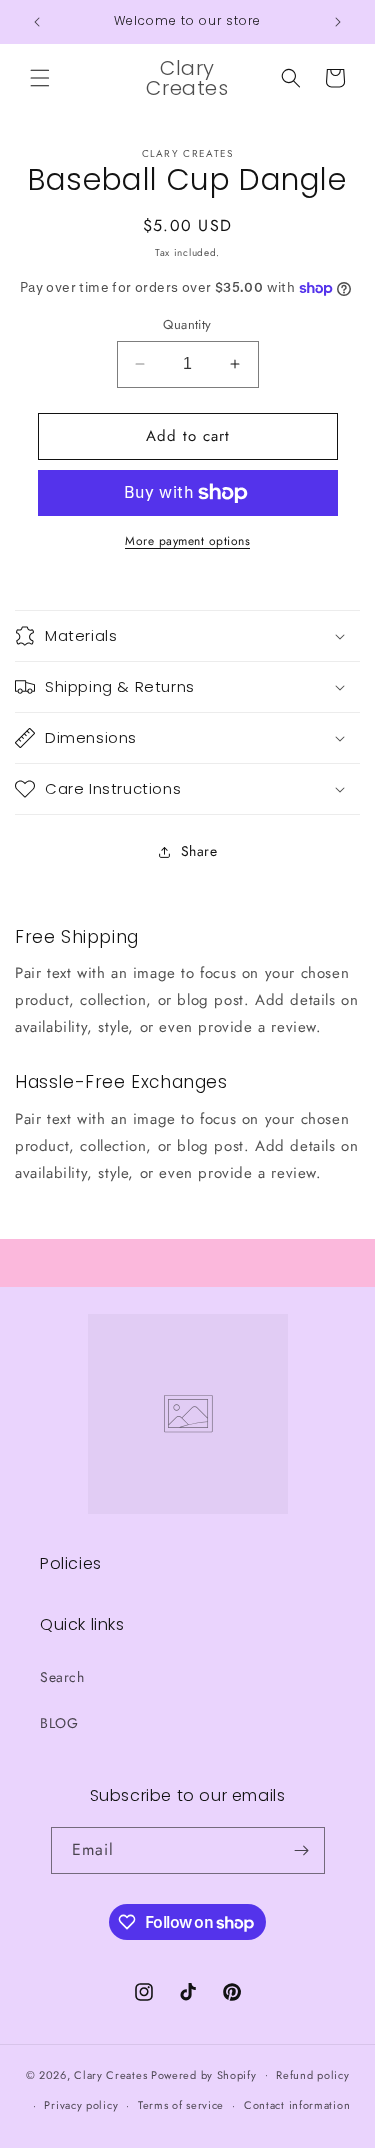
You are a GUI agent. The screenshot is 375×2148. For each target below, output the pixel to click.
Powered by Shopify (204, 2074)
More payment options (187, 541)
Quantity (187, 324)
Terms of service (181, 2105)
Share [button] (199, 851)
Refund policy (312, 2075)
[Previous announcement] (37, 22)
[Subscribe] (302, 1850)
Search (62, 1677)
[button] (40, 78)
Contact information (297, 2105)
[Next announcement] (338, 22)
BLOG (59, 1723)
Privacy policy (81, 2105)
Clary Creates (110, 2074)
